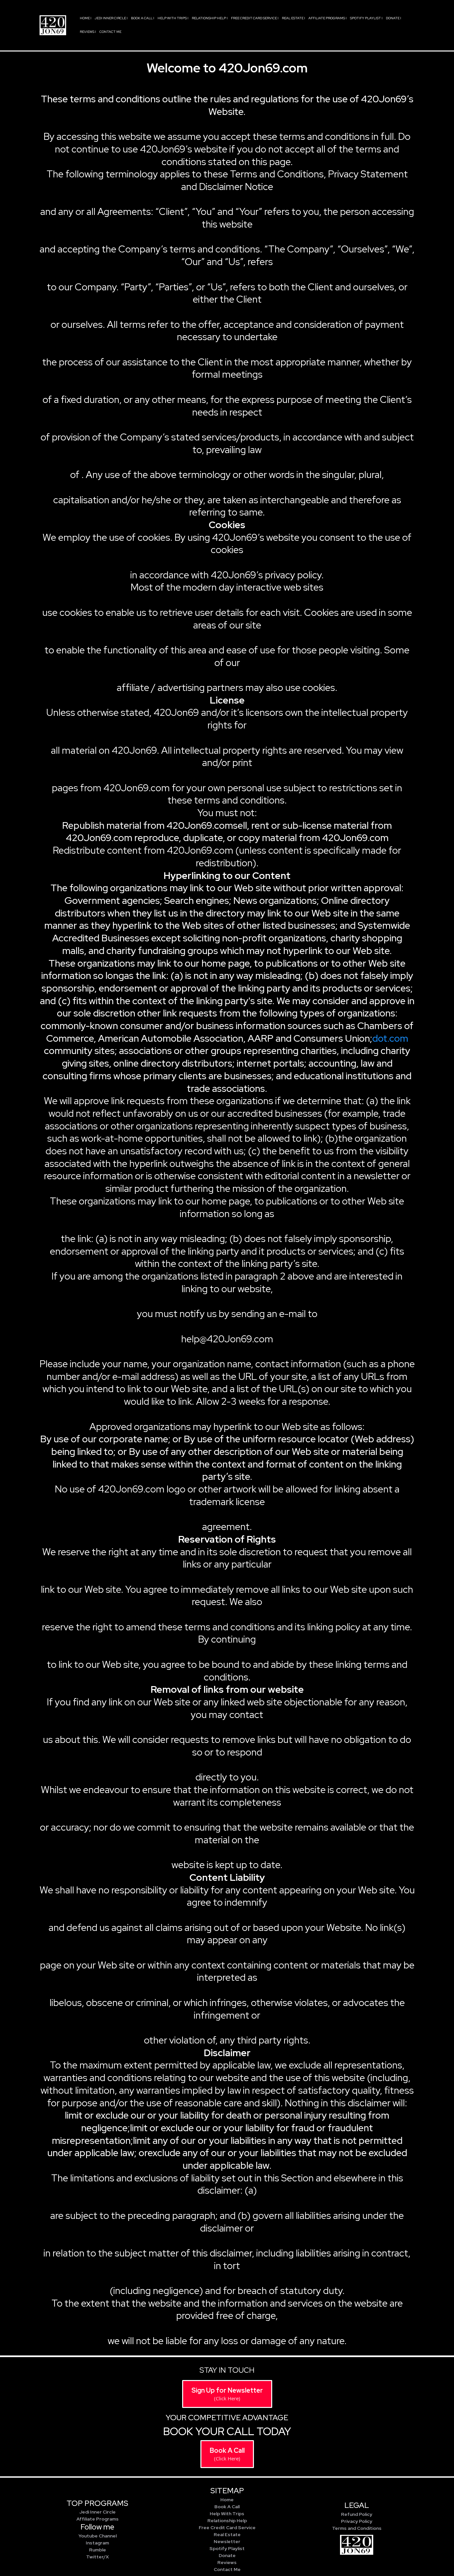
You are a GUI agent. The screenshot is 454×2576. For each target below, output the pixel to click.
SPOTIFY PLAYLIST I (366, 18)
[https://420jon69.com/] (53, 25)
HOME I (86, 18)
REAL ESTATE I (293, 18)
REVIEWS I (88, 32)
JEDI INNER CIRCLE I (111, 18)
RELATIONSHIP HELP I (210, 18)
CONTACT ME (110, 32)
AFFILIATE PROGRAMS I (328, 18)
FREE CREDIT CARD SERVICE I (255, 18)
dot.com (390, 1038)
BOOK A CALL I (143, 18)
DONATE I (394, 18)
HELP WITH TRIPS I (173, 18)
